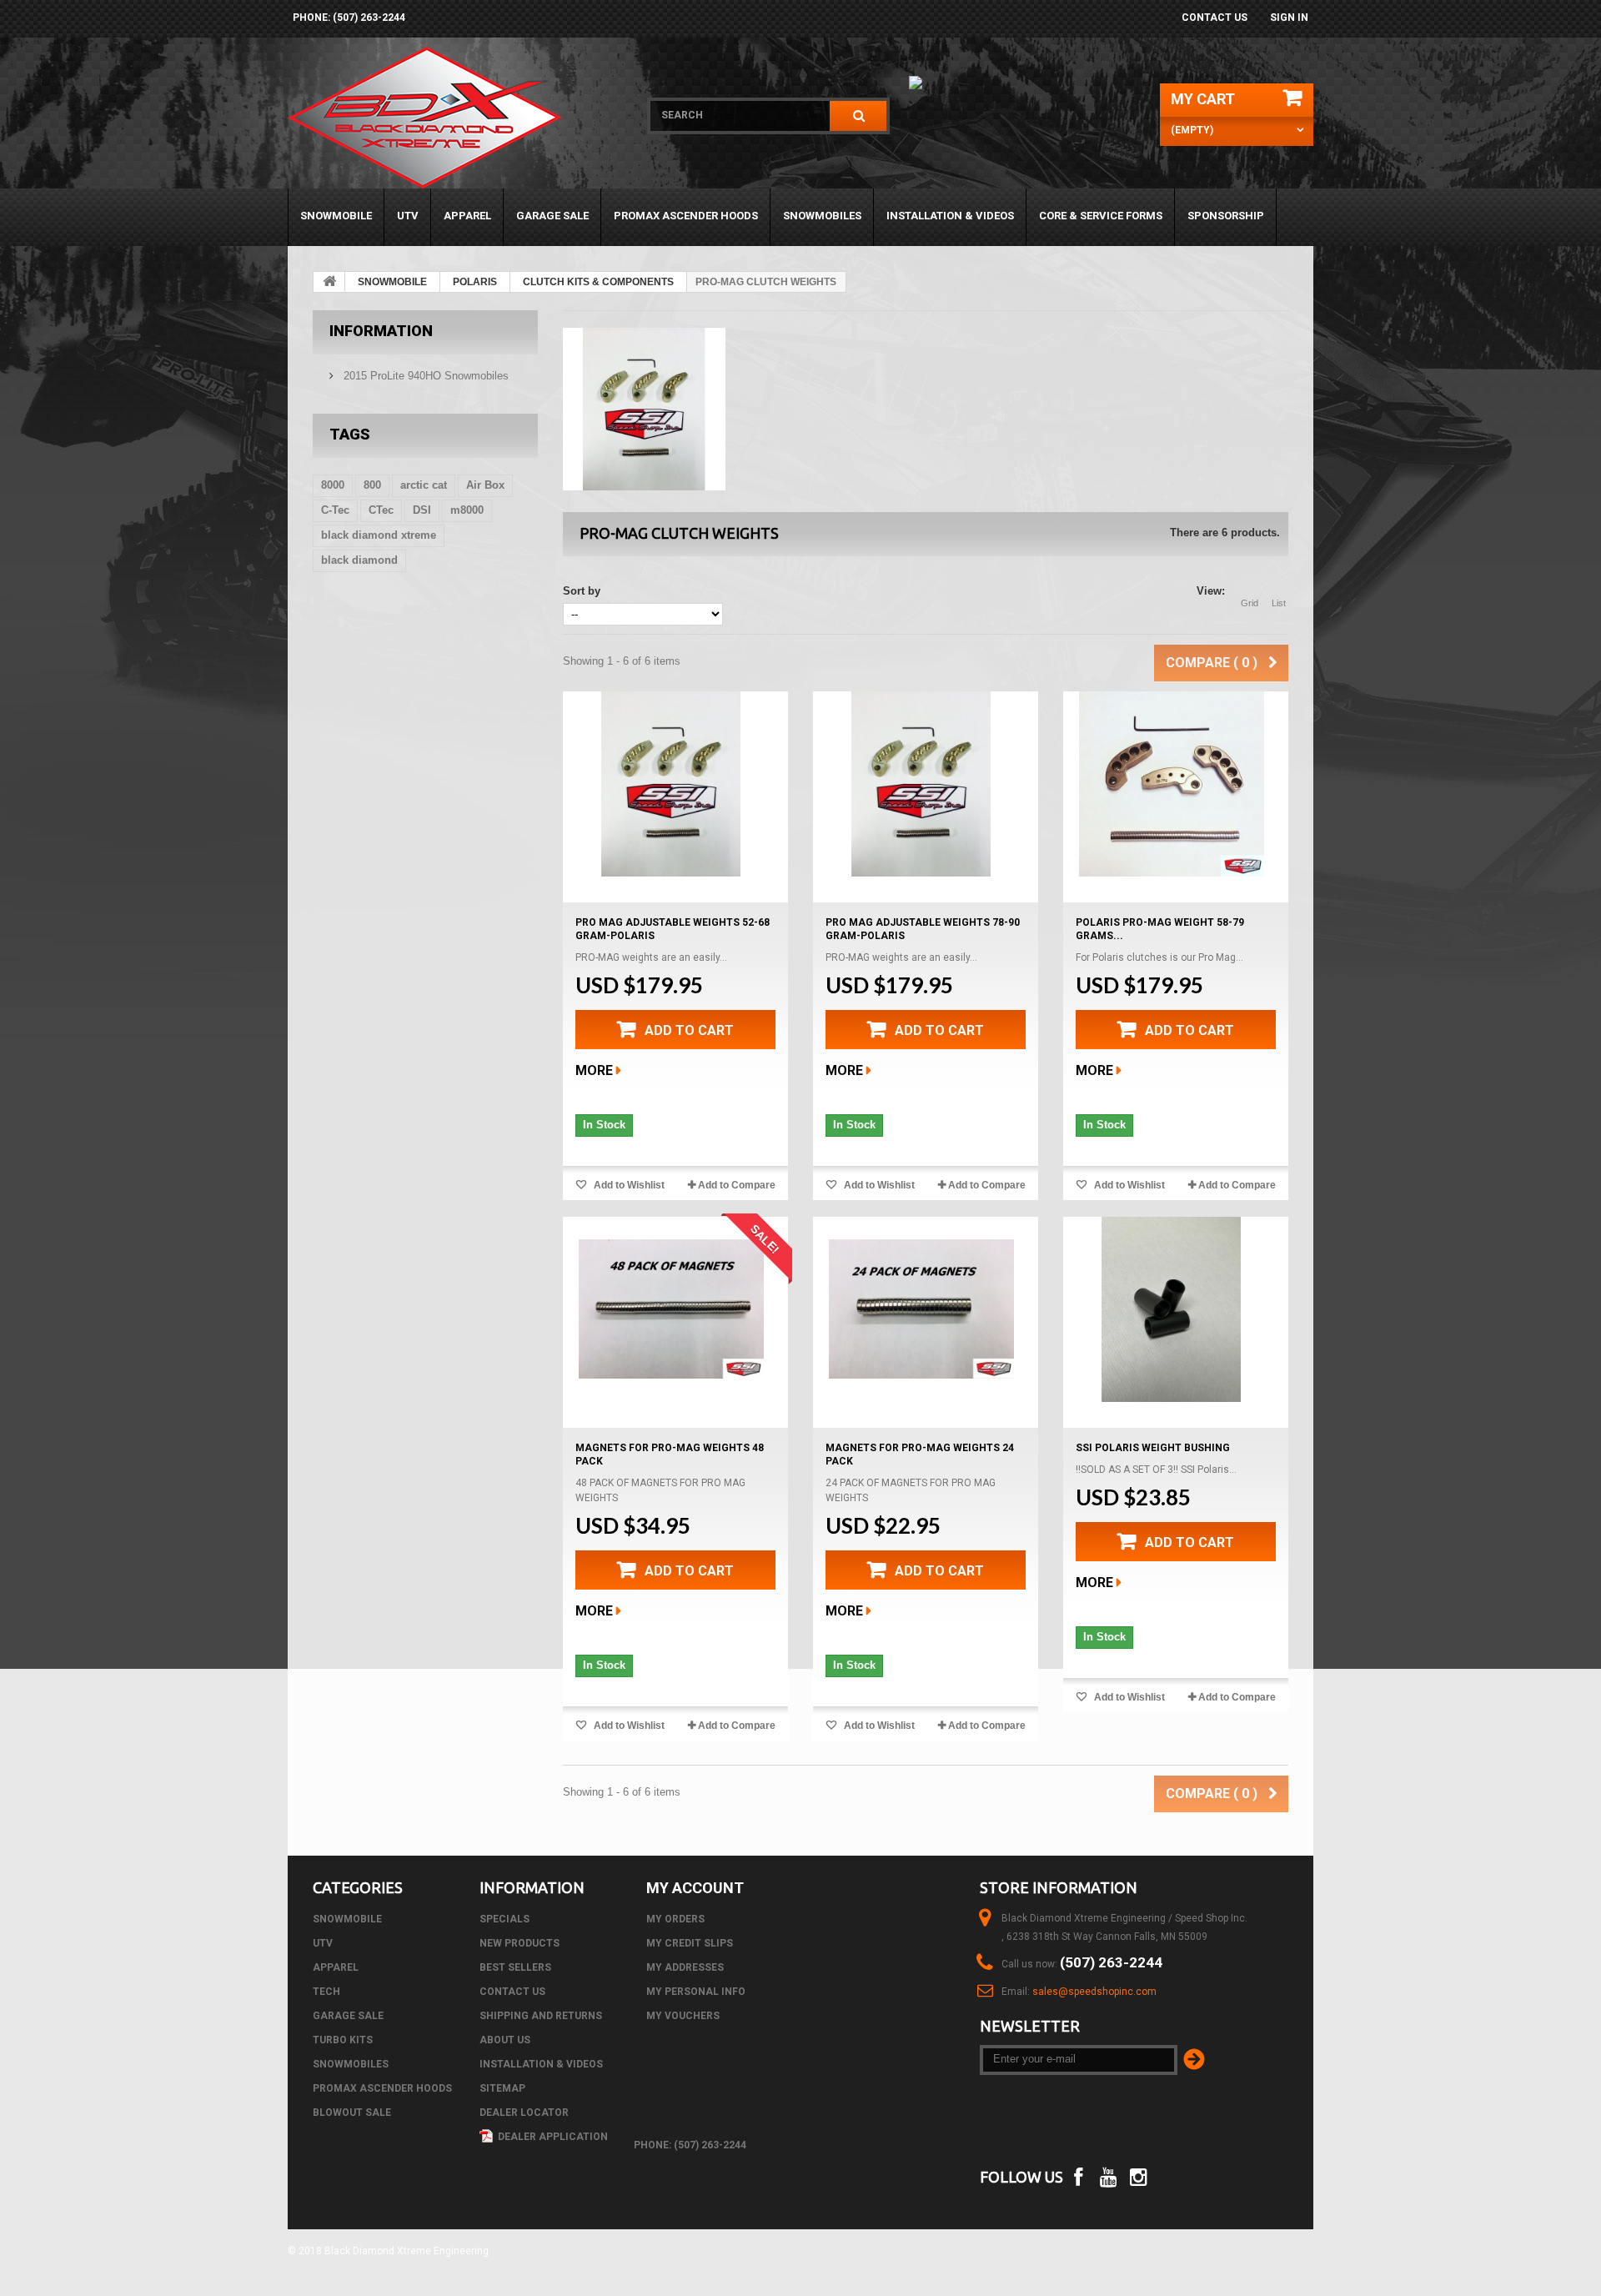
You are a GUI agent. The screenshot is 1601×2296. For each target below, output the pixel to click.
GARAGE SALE (552, 216)
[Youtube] (1109, 2175)
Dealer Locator (524, 2113)
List (1279, 603)
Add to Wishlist (628, 1185)
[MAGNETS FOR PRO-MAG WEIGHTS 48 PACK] (671, 1309)
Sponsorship (1226, 216)
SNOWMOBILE (336, 216)
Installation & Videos (950, 216)
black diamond (359, 560)
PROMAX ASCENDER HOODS (686, 216)
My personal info (696, 1992)
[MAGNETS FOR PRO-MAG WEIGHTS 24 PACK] (921, 1309)
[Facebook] (1078, 2175)
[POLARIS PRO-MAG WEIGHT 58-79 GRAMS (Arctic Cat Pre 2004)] (1172, 784)
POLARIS (475, 282)
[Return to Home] (329, 282)
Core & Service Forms (1101, 216)
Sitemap (502, 2088)
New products (519, 1943)
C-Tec (335, 510)
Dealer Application (552, 2137)
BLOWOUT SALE (352, 2113)
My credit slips (690, 1943)
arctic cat (424, 485)
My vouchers (683, 2016)
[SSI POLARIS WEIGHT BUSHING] (1172, 1309)
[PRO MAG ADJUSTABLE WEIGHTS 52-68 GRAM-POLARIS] (671, 784)
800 (372, 485)
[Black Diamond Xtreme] (457, 118)
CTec (381, 510)
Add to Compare (737, 1185)
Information (381, 331)
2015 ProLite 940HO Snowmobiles (424, 376)
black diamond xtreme (379, 535)
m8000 (467, 510)
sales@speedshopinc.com (1094, 1992)
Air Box (485, 485)
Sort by (582, 591)
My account (695, 1888)
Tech (326, 1992)
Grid (1250, 603)
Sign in (1289, 18)
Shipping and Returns (541, 2016)
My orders (675, 1919)
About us (505, 2040)
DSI (422, 510)
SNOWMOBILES (822, 216)
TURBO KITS (343, 2040)
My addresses (685, 1967)
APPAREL (467, 216)
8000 (333, 485)
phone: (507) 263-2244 (349, 18)
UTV (408, 216)
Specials (504, 1919)
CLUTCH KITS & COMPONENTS (598, 282)
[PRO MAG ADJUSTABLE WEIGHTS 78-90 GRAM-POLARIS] (921, 784)
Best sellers (515, 1967)
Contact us (1215, 18)
